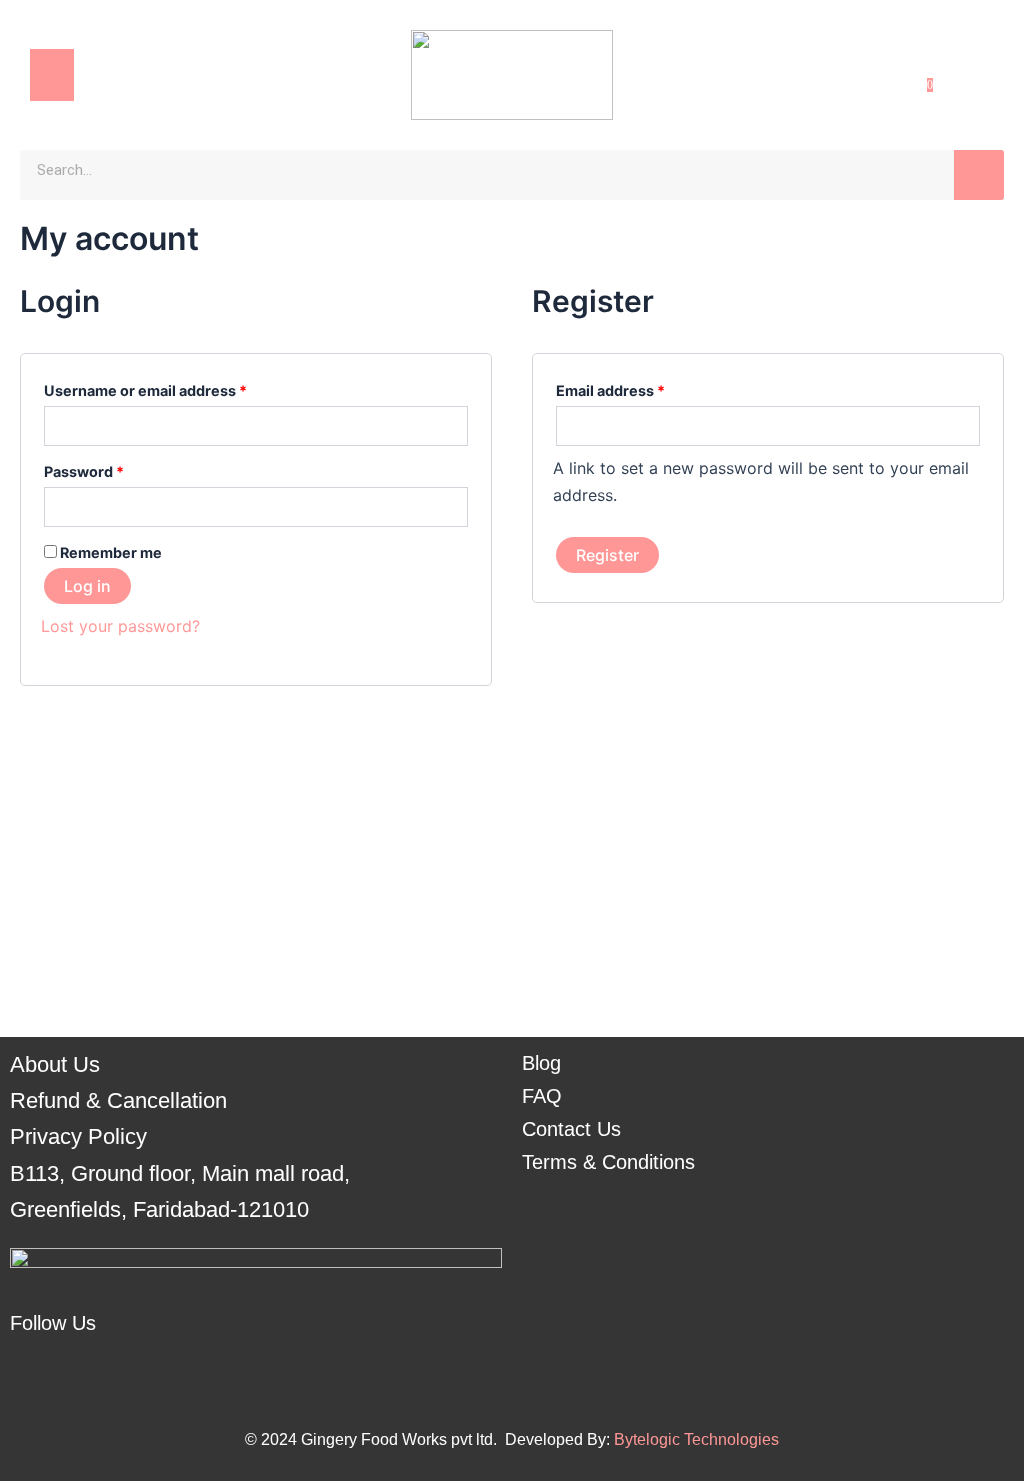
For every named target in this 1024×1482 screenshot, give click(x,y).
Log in (87, 586)
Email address (642, 388)
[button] (52, 75)
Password (115, 469)
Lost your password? (120, 626)
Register (607, 555)
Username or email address (177, 388)
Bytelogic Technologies (696, 1439)
